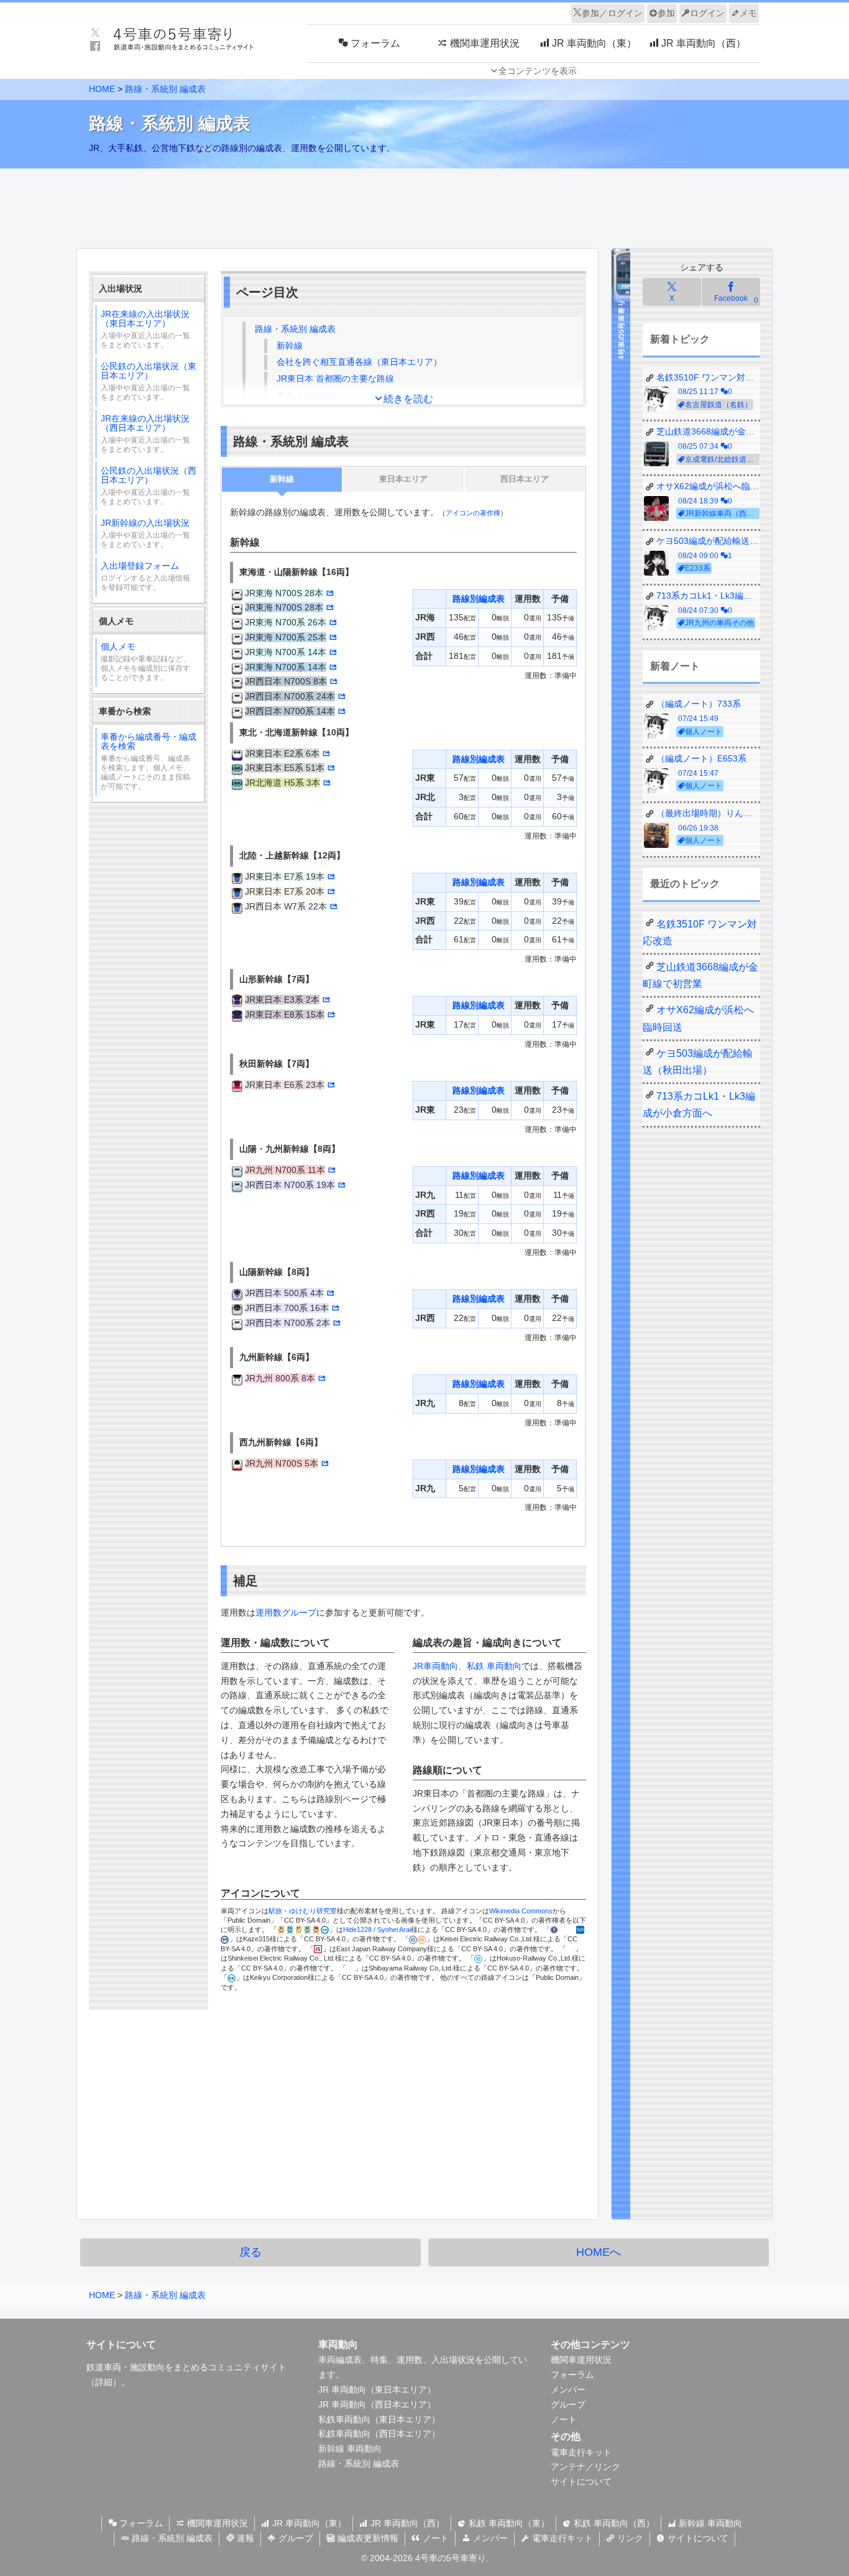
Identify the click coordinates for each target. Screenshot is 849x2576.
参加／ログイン (612, 13)
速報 (244, 2538)
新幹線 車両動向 (350, 2449)
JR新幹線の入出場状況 (145, 533)
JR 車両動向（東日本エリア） (377, 2390)
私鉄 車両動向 (494, 1666)
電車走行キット (581, 2452)
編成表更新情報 (367, 2538)
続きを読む (408, 399)
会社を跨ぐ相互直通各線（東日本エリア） (359, 362)
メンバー (568, 2390)
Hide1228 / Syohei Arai (377, 1930)
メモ (748, 13)
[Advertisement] (424, 205)
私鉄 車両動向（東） (508, 2523)
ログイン (707, 13)
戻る (250, 2252)
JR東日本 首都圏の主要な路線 (335, 379)
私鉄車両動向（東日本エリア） (379, 2419)
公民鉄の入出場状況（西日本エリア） (149, 486)
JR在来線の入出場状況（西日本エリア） (145, 434)
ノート (564, 2419)
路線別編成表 (479, 599)
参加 (666, 13)
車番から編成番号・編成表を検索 (149, 761)
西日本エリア (525, 479)
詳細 (104, 2382)
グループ (568, 2404)
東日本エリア (403, 479)
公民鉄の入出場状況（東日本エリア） (149, 381)
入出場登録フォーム (145, 576)
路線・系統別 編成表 (165, 89)
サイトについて (581, 2482)
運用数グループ (286, 1612)
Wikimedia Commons (521, 1911)
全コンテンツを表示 (538, 71)
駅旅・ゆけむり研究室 (303, 1911)
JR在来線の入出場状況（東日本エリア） (145, 329)
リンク (629, 2538)
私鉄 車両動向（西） (613, 2523)
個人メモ (145, 662)
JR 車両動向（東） (308, 2523)
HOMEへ (599, 2252)
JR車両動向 (435, 1666)
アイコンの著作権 (473, 513)
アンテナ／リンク (585, 2467)
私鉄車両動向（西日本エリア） (379, 2434)
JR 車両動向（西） (406, 2523)
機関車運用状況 (581, 2360)
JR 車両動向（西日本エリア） (377, 2404)
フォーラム (572, 2375)
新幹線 (290, 346)
